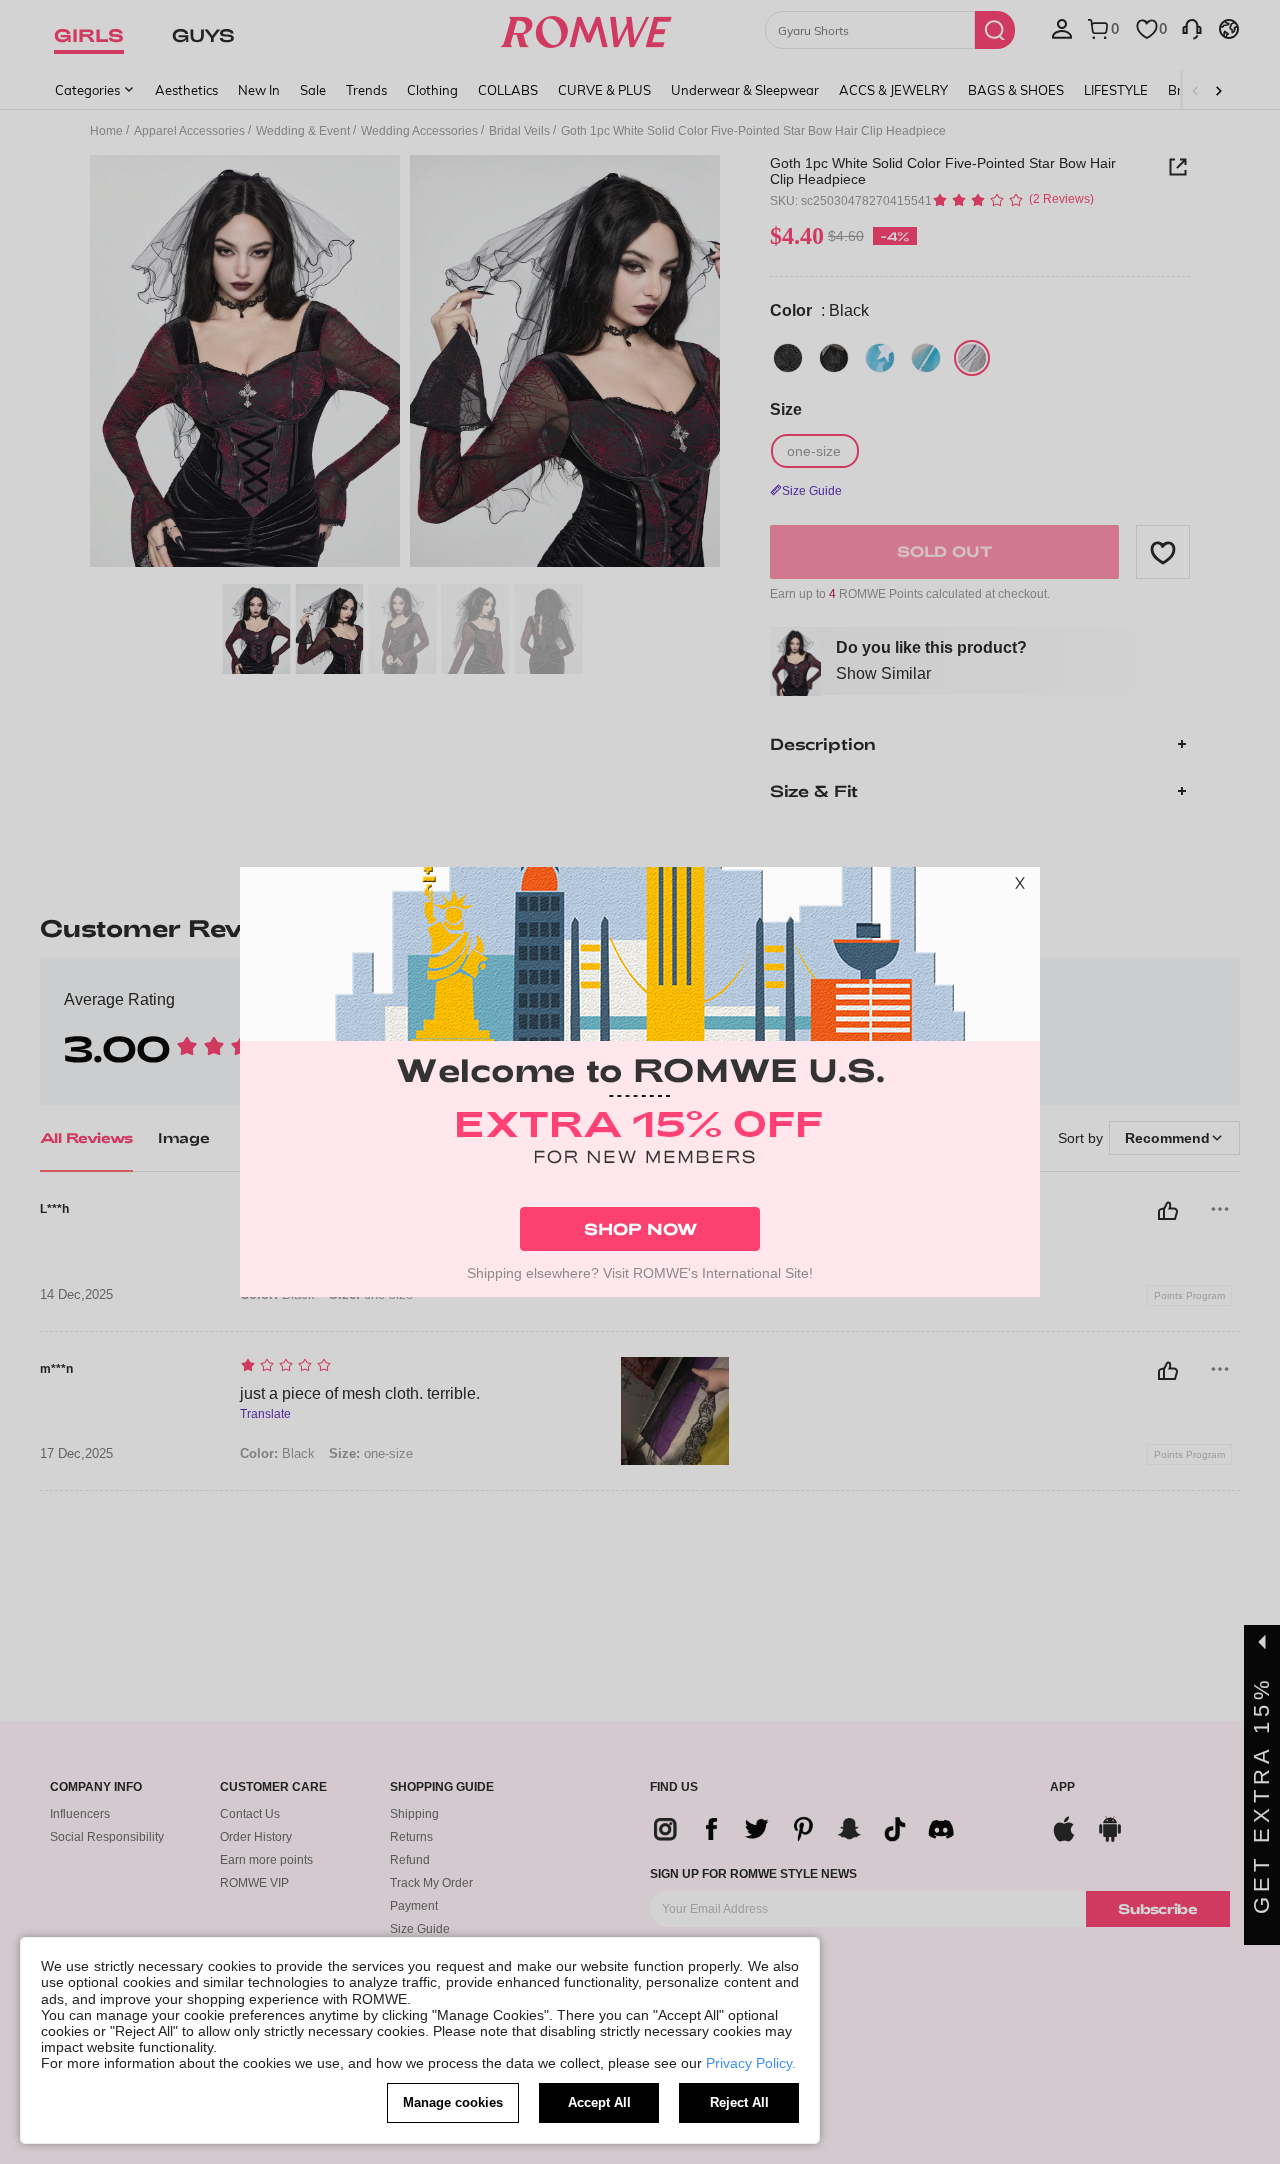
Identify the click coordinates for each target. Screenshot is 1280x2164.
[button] (1020, 887)
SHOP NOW (640, 1228)
